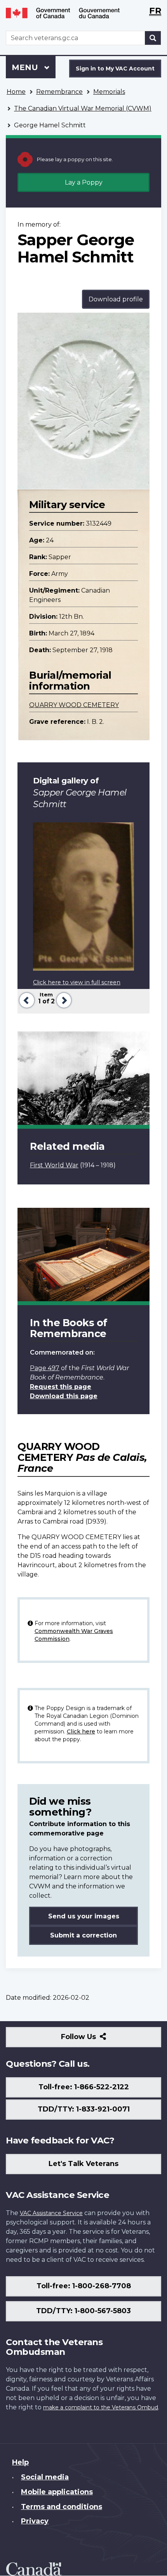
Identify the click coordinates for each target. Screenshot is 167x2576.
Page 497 (45, 1368)
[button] (26, 999)
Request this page (61, 1387)
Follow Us (95, 2040)
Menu (26, 67)
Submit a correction (83, 1935)
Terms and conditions (62, 2507)
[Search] (153, 38)
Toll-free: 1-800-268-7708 (84, 2286)
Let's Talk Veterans (83, 2164)
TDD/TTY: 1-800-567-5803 (83, 2311)
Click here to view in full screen (77, 982)
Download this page (64, 1396)
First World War (54, 1165)
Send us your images (84, 1916)
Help (20, 2462)
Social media (45, 2477)
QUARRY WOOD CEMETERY (74, 705)
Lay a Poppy (84, 182)
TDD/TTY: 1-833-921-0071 (84, 2109)
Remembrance (59, 92)
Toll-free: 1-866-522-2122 (84, 2087)
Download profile (116, 299)
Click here (81, 1731)
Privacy (35, 2521)
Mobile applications (57, 2492)
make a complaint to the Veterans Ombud (101, 2407)
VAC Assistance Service (51, 2213)
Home (16, 92)
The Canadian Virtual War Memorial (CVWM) (83, 108)
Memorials (109, 92)
